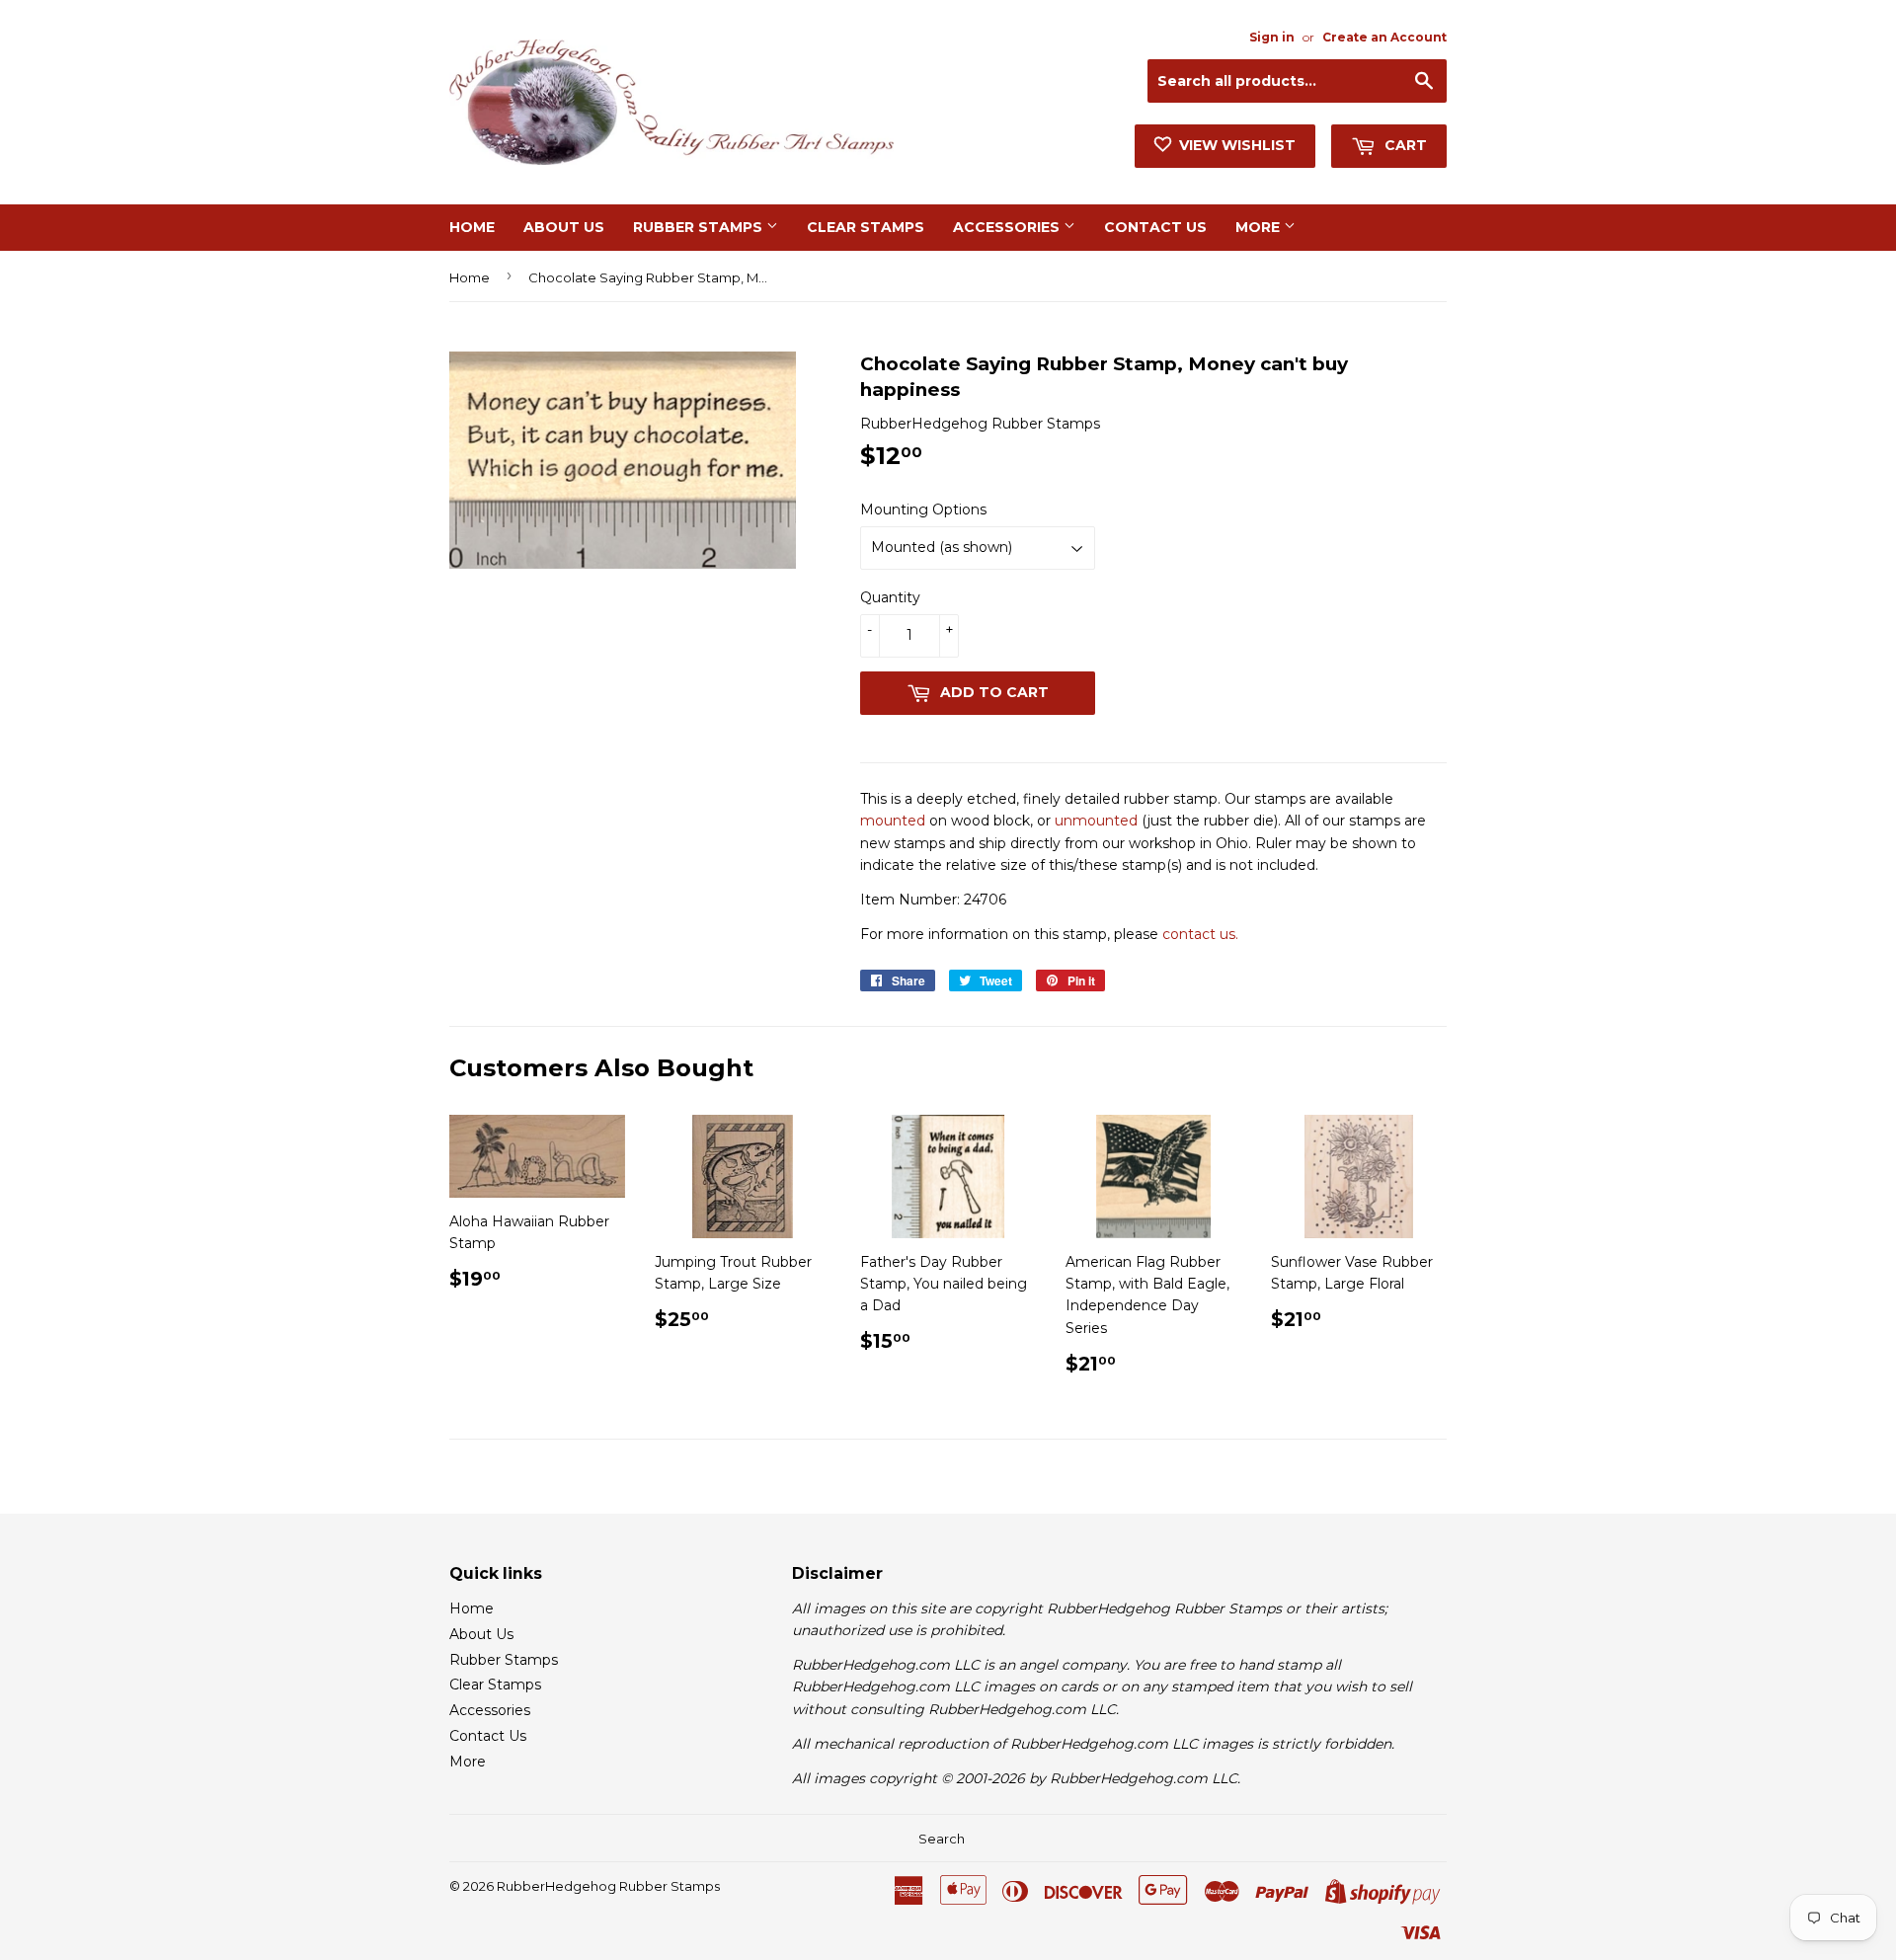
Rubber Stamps (700, 227)
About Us (564, 227)
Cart (1404, 145)
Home (472, 227)
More (1260, 227)
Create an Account (1384, 37)
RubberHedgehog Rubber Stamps (608, 1886)
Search (942, 1839)
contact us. (1200, 934)
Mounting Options (923, 510)
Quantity (890, 597)
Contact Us (1155, 227)
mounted (893, 821)
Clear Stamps (866, 227)
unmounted (1096, 821)
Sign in (1272, 37)
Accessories (1008, 227)
